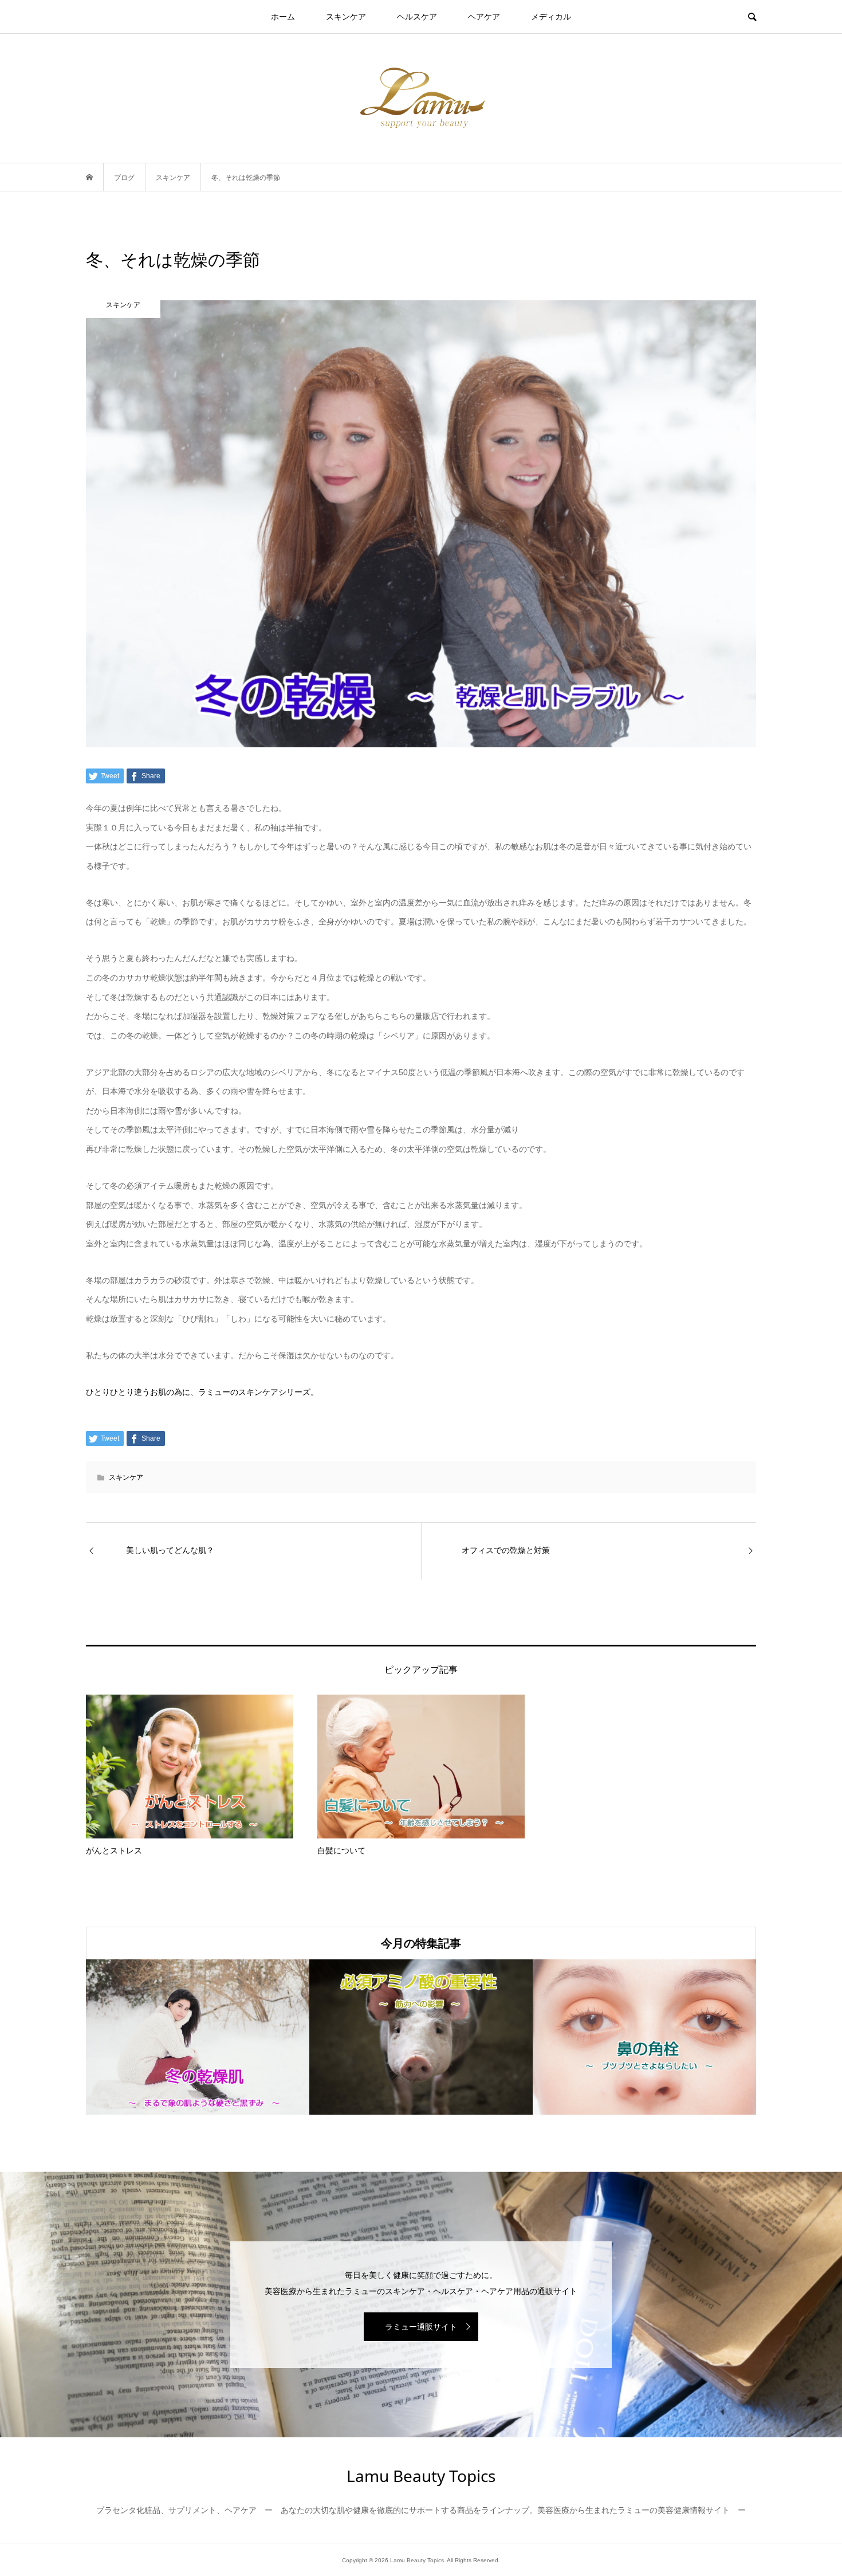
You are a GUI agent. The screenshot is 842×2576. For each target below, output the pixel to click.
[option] (198, 2037)
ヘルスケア (417, 17)
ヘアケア (484, 17)
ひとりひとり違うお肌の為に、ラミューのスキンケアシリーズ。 (202, 1392)
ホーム (283, 17)
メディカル (551, 17)
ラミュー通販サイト (421, 2327)
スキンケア (346, 17)
